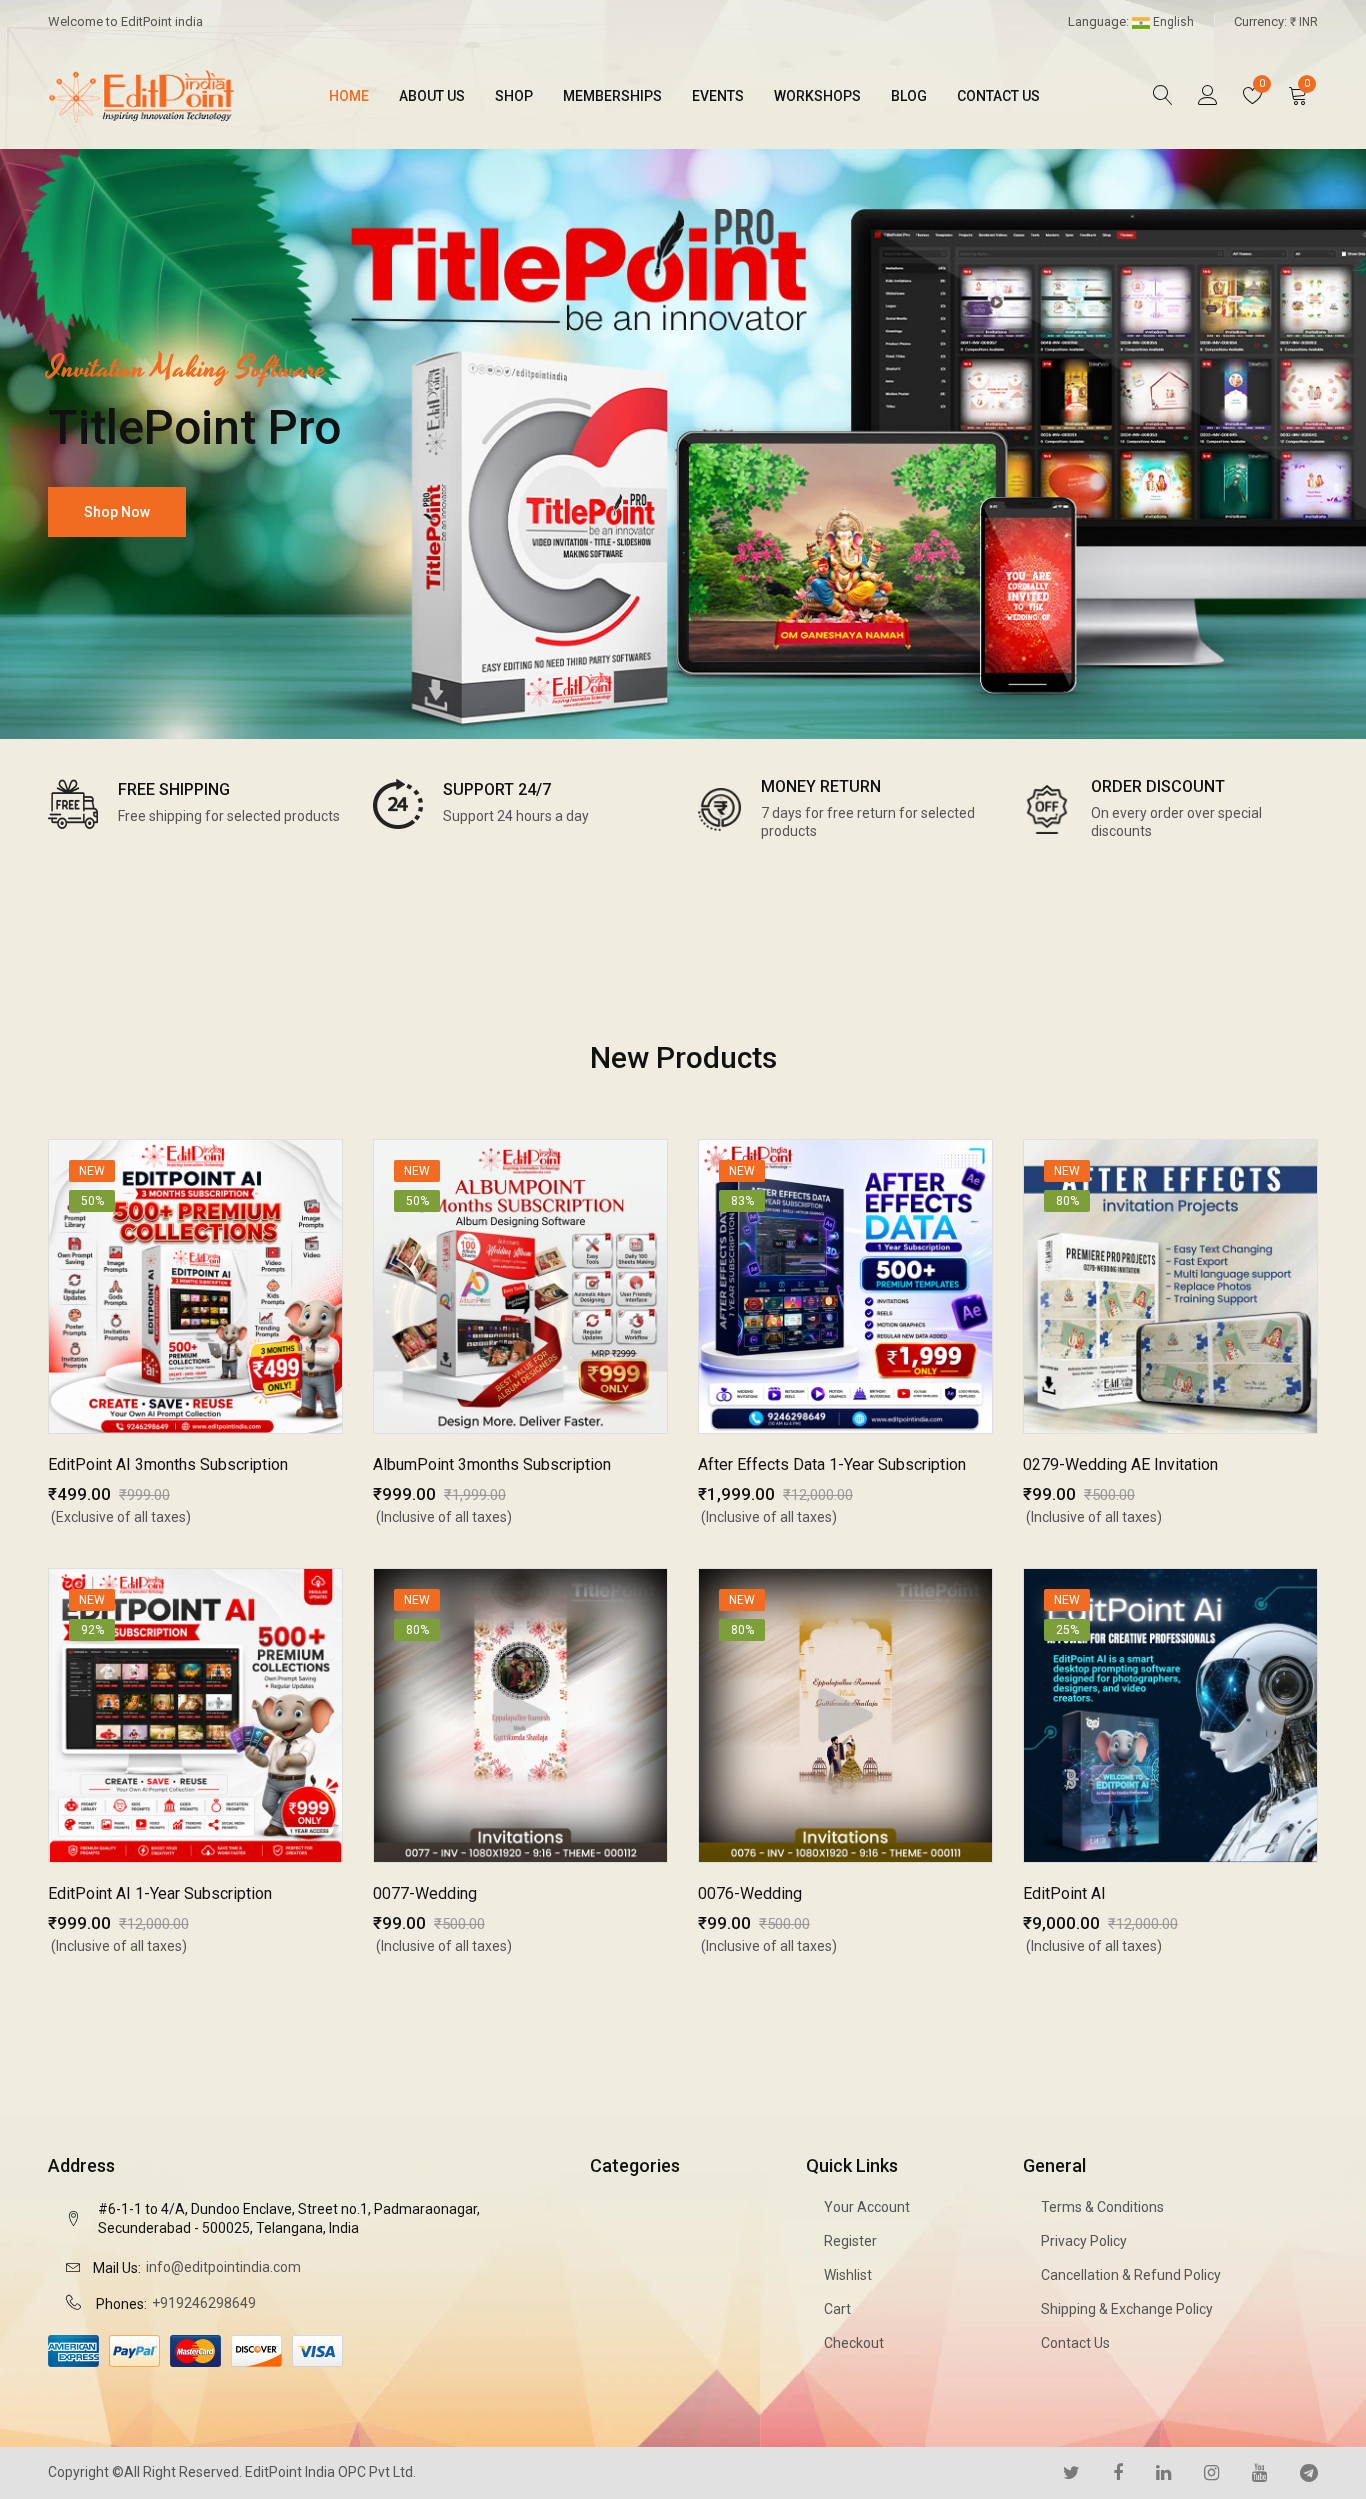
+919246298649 (204, 2303)
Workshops (817, 96)
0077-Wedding (425, 1893)
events (718, 96)
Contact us (998, 96)
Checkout (854, 2343)
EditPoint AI (1064, 1893)
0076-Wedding (750, 1893)
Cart (837, 2309)
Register (850, 2241)
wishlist (848, 2275)
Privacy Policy (1084, 2241)
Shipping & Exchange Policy (1127, 2309)
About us (432, 96)
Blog (909, 96)
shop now (117, 512)
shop (514, 96)
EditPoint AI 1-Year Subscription (160, 1893)
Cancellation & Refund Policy (1131, 2275)
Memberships (612, 96)
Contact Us (1075, 2343)
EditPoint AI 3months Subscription (168, 1464)
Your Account (867, 2207)
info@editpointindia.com (223, 2267)
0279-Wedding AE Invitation (1120, 1464)
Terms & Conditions (1102, 2207)
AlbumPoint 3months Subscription (492, 1464)
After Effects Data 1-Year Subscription (832, 1464)
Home (349, 96)
